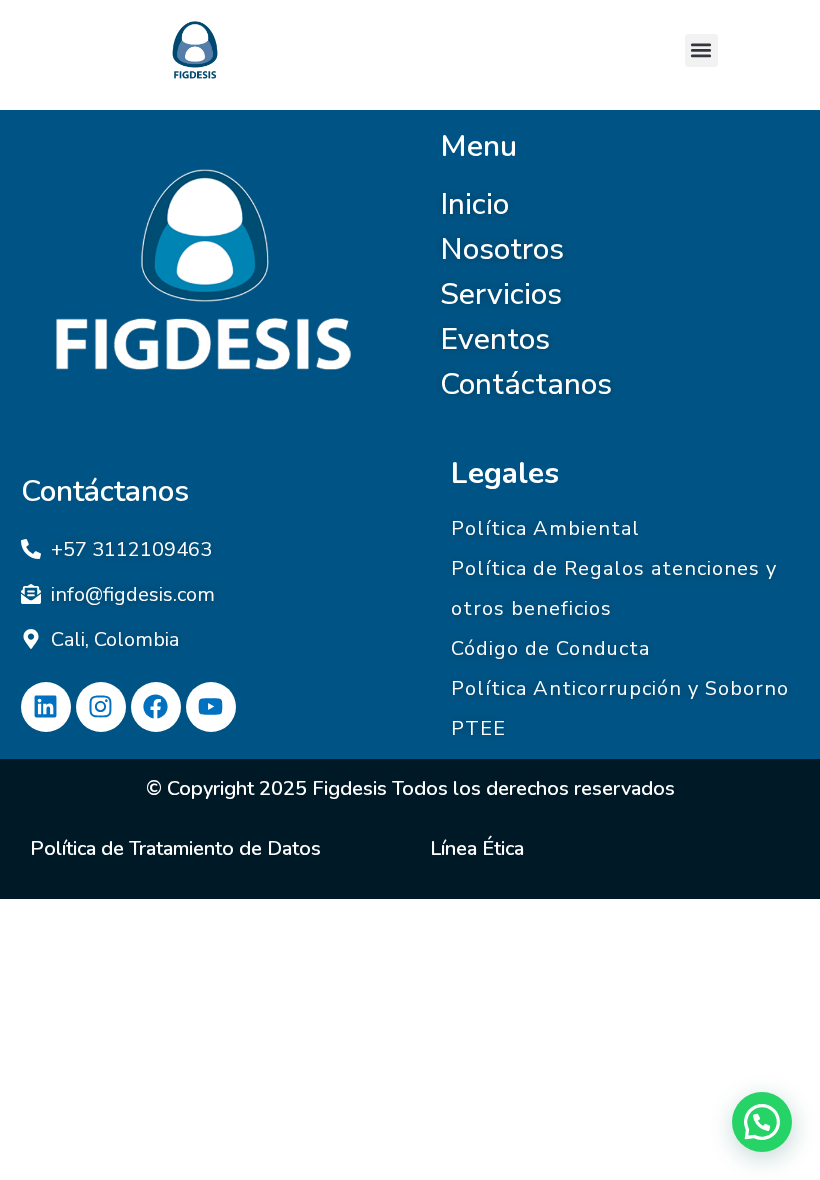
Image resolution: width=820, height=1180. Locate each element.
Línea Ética (477, 848)
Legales (505, 473)
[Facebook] (156, 707)
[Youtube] (211, 707)
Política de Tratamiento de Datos (175, 848)
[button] (701, 50)
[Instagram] (101, 707)
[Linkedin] (46, 707)
